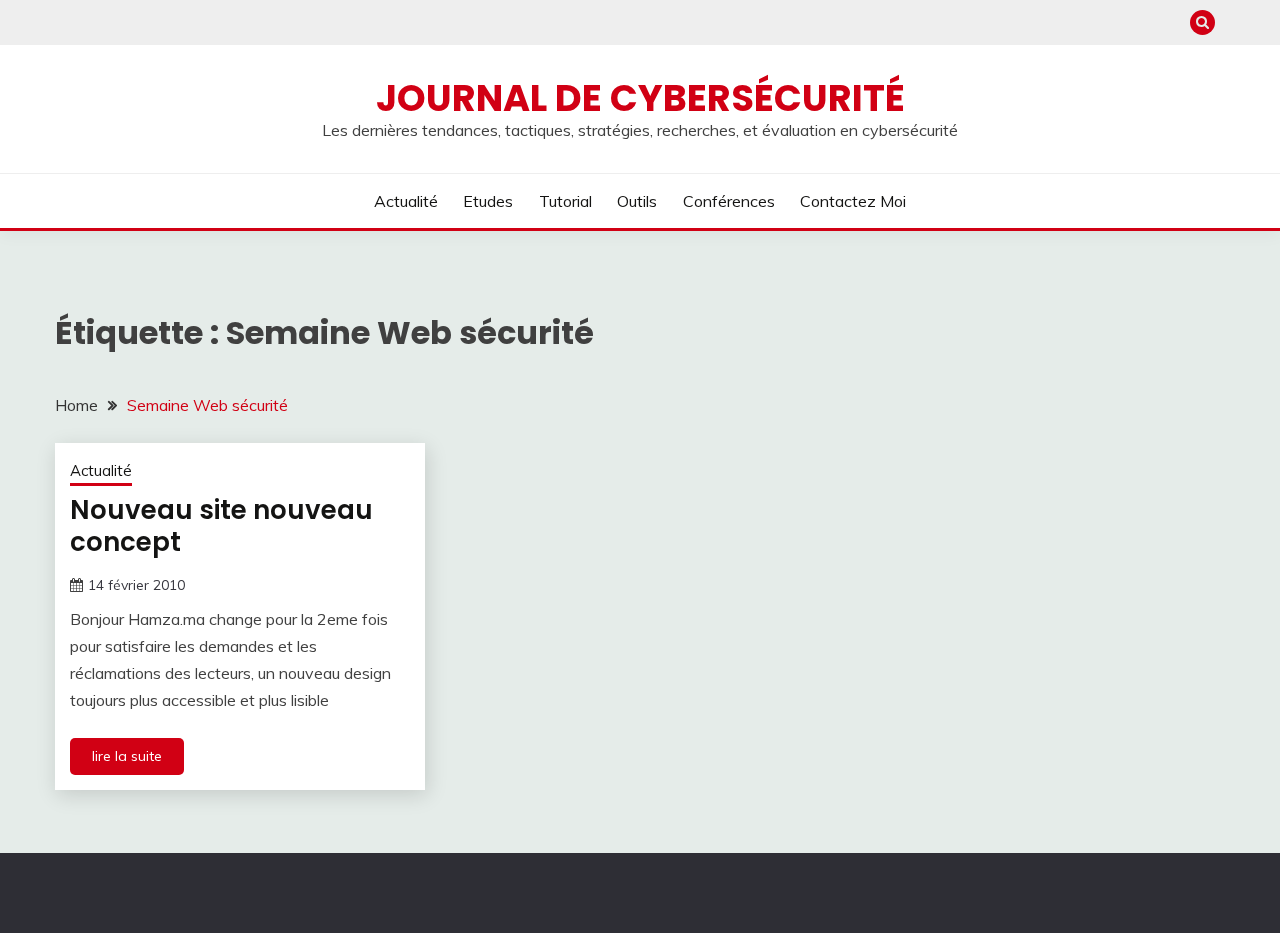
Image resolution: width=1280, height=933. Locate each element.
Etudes (488, 201)
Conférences (729, 201)
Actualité (406, 201)
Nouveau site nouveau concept (221, 526)
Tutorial (565, 201)
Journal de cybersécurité (640, 98)
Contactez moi (853, 201)
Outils (637, 201)
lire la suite (127, 756)
